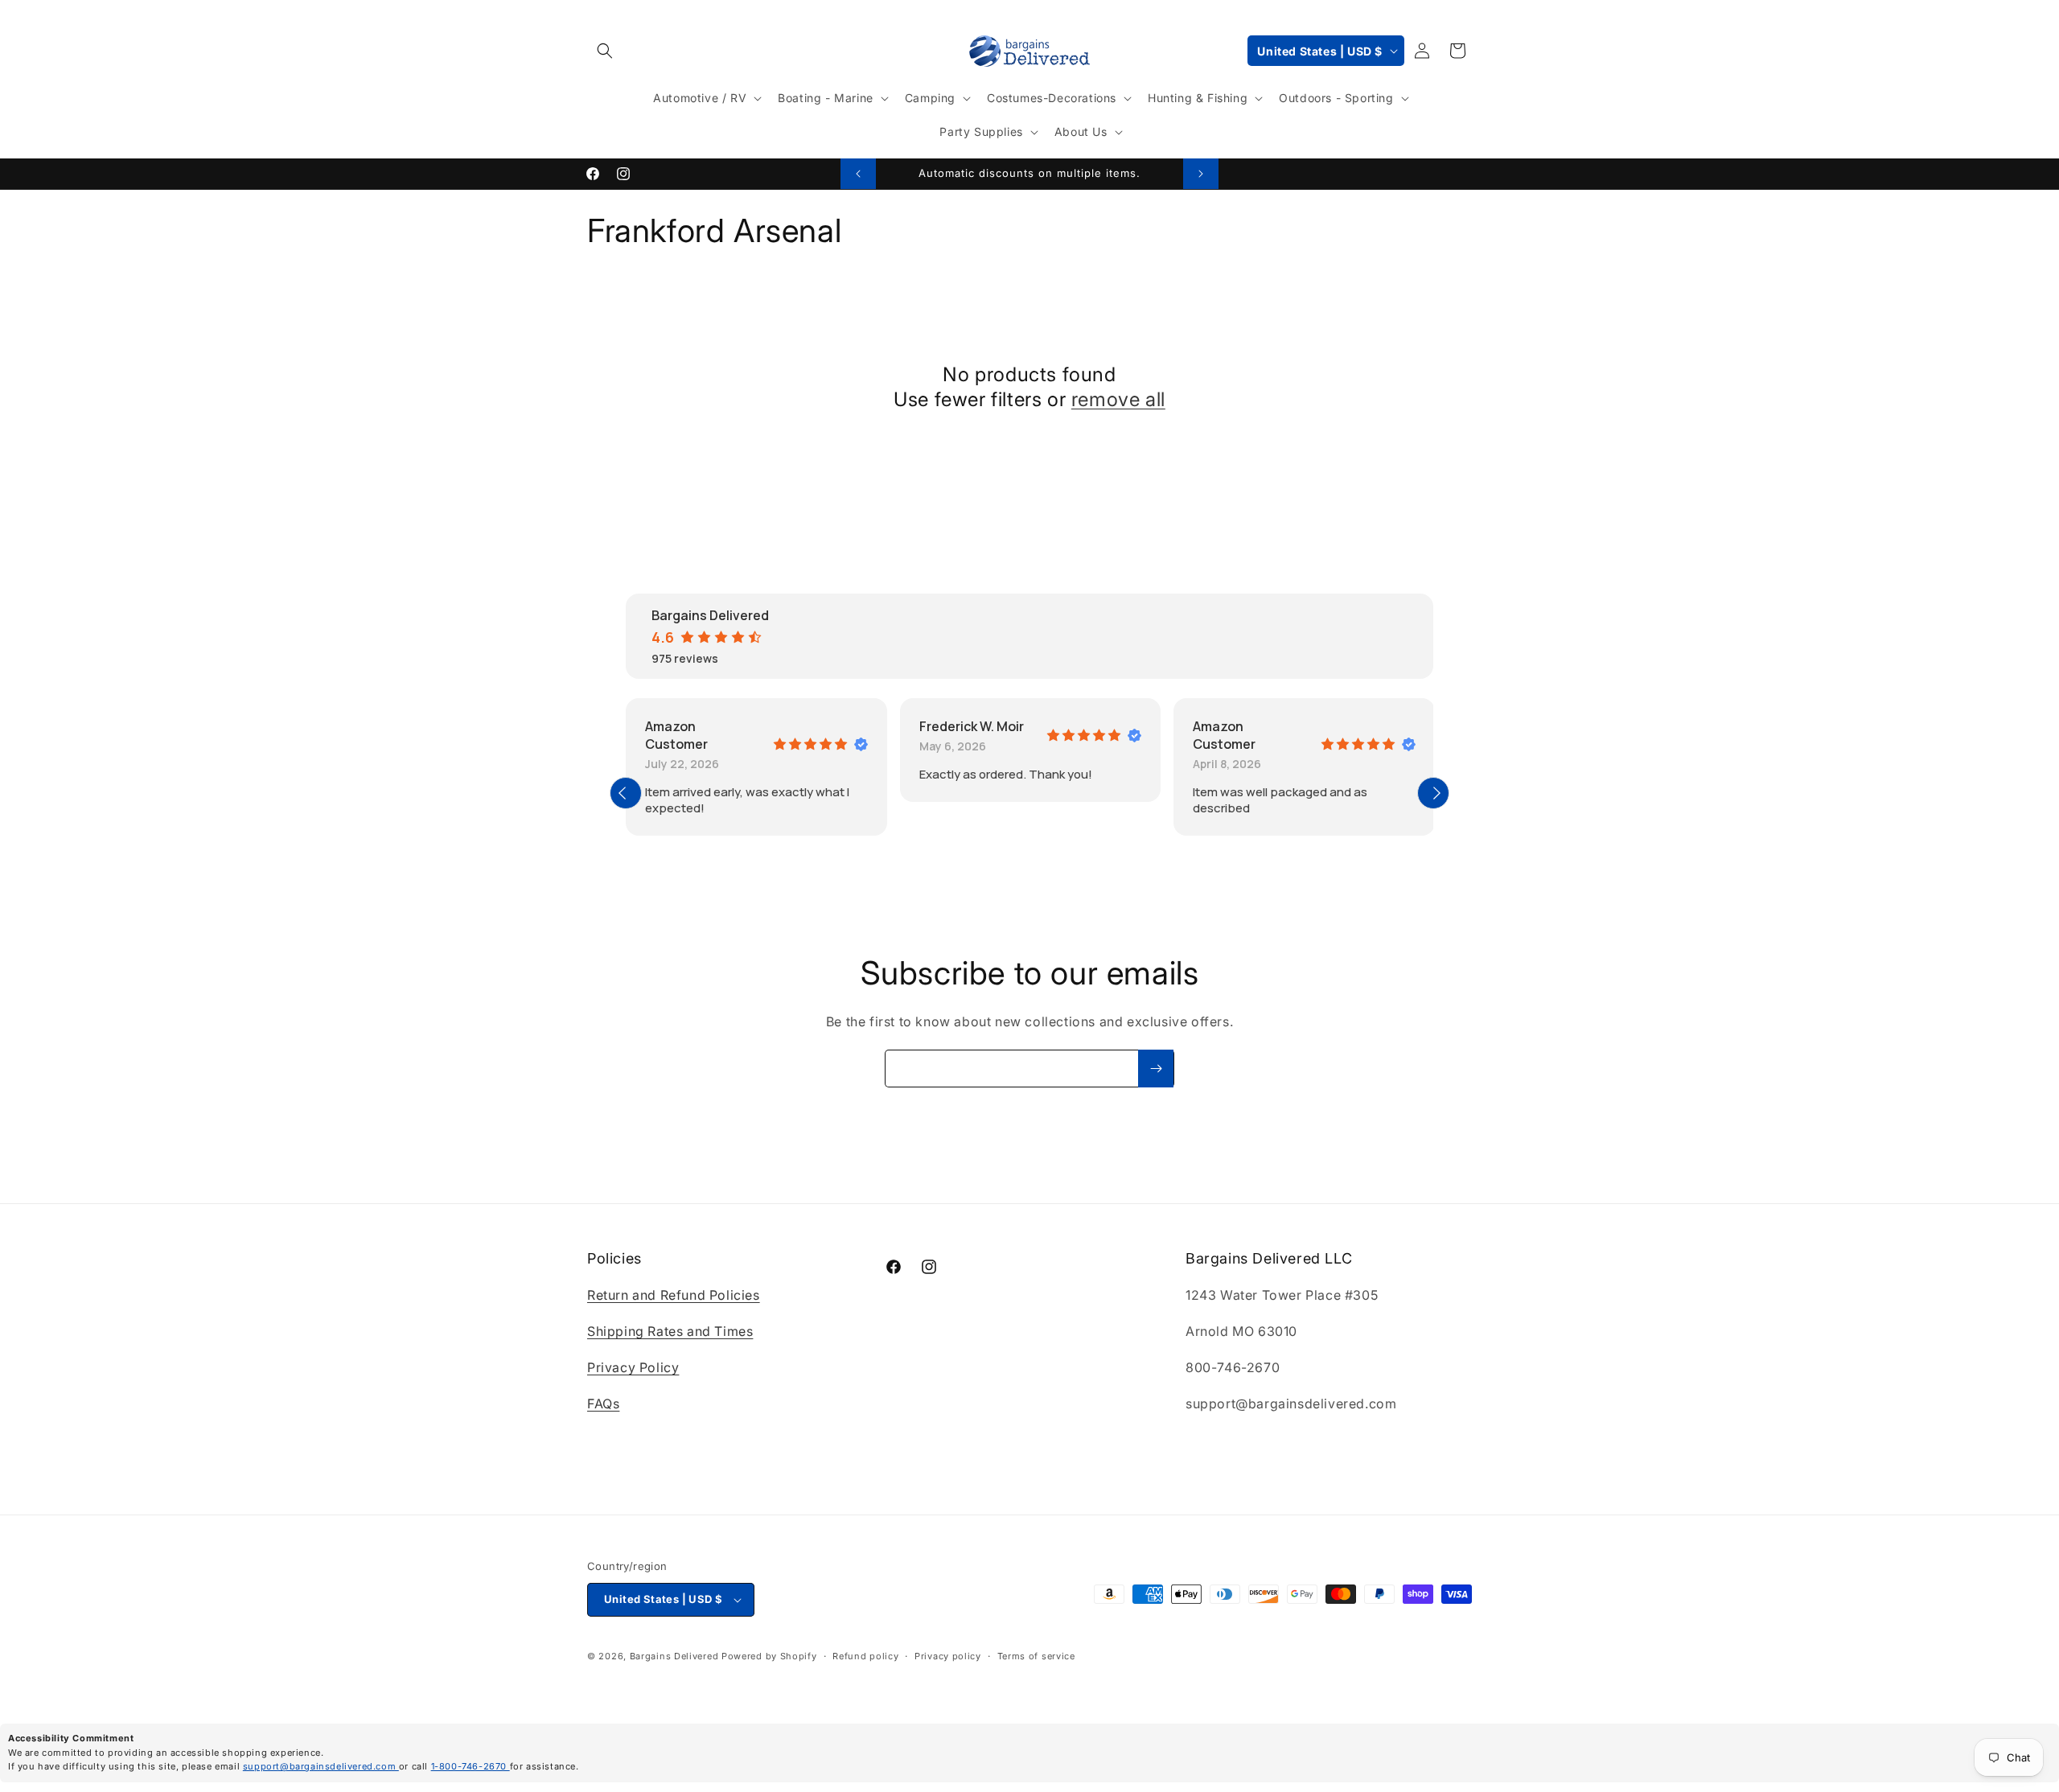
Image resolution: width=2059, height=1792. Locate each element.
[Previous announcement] (858, 174)
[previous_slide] (626, 793)
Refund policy (865, 1656)
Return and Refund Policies (674, 1296)
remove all (1118, 399)
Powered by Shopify (769, 1656)
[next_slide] (1433, 793)
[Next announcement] (1201, 174)
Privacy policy (948, 1656)
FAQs (603, 1404)
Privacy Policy (633, 1367)
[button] (605, 51)
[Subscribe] (1156, 1069)
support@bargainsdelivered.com (321, 1766)
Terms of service (1036, 1656)
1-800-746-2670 (471, 1766)
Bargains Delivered (674, 1656)
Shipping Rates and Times (670, 1331)
